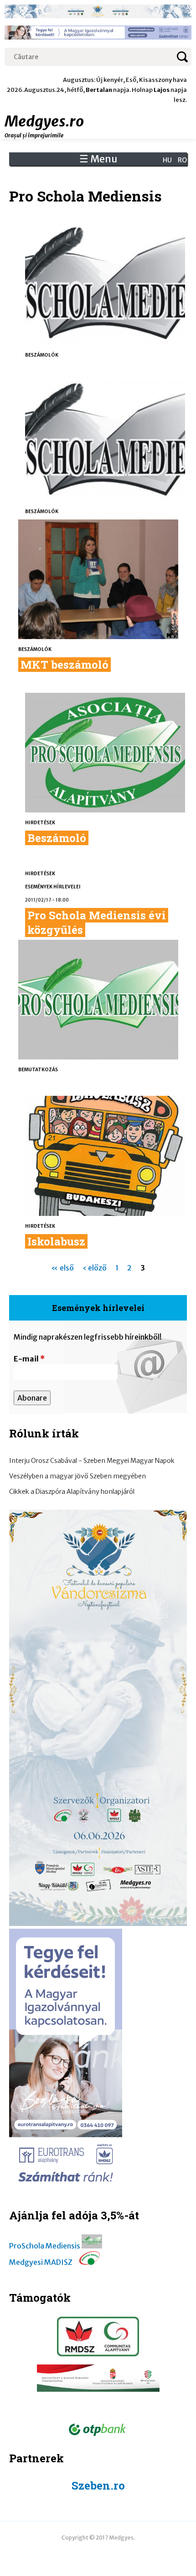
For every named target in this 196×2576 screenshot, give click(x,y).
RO (182, 160)
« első (62, 1268)
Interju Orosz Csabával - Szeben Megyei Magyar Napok (92, 1461)
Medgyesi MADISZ (41, 2262)
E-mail (29, 1359)
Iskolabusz (56, 1241)
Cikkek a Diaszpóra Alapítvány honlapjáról (72, 1492)
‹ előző (95, 1268)
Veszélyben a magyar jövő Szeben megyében (77, 1476)
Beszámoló (57, 838)
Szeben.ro (98, 2485)
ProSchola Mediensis (45, 2246)
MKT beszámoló (64, 665)
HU (167, 160)
